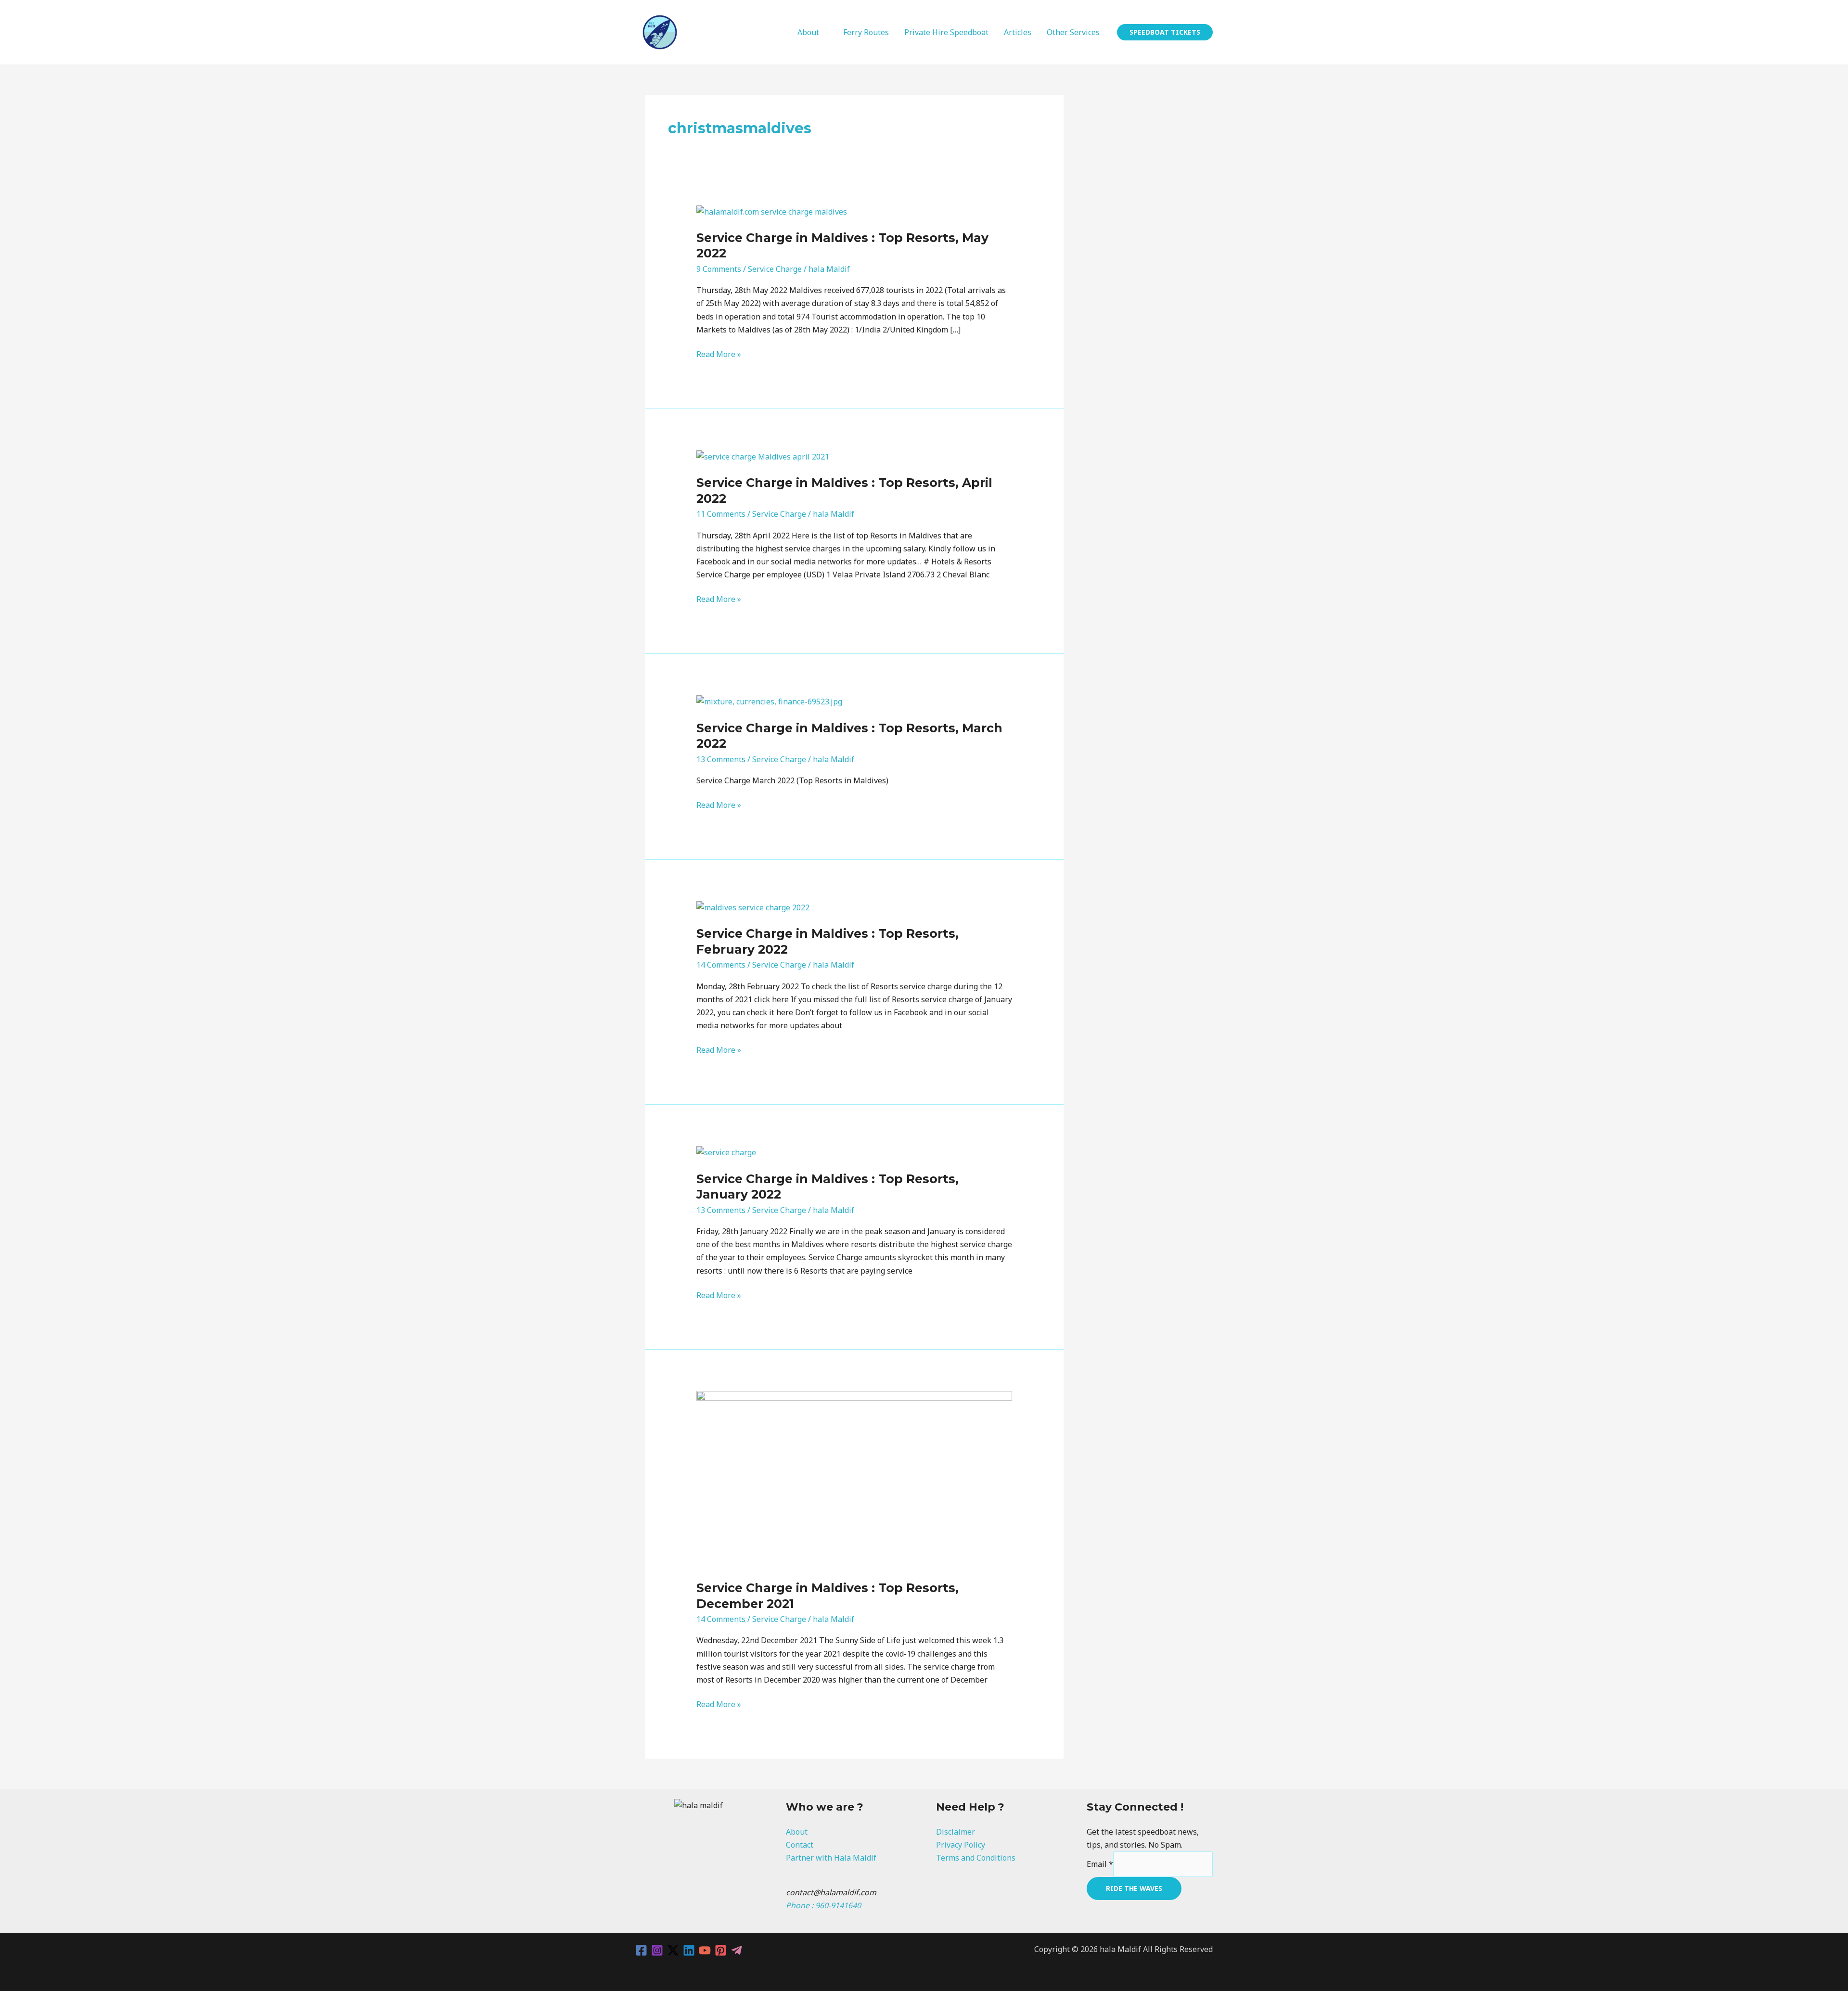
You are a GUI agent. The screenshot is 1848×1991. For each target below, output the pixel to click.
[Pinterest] (721, 1950)
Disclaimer (956, 1832)
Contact (800, 1845)
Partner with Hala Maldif (831, 1858)
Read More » (719, 354)
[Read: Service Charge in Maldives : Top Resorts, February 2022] (753, 907)
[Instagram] (657, 1950)
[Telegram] (737, 1950)
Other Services (1073, 32)
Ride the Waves (1134, 1888)
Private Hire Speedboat (946, 32)
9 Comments (719, 269)
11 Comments (721, 514)
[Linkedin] (689, 1950)
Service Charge (775, 269)
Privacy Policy (961, 1845)
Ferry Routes (866, 32)
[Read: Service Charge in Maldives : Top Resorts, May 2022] (772, 211)
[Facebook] (641, 1950)
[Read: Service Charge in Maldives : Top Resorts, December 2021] (854, 1479)
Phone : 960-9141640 (823, 1905)
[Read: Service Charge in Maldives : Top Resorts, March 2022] (769, 701)
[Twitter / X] (673, 1950)
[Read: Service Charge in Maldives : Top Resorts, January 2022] (726, 1152)
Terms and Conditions (976, 1858)
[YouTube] (705, 1950)
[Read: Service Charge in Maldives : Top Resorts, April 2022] (763, 456)
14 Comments (721, 965)
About (808, 32)
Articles (1018, 32)
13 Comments (721, 759)
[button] (1165, 32)
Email (1100, 1864)
